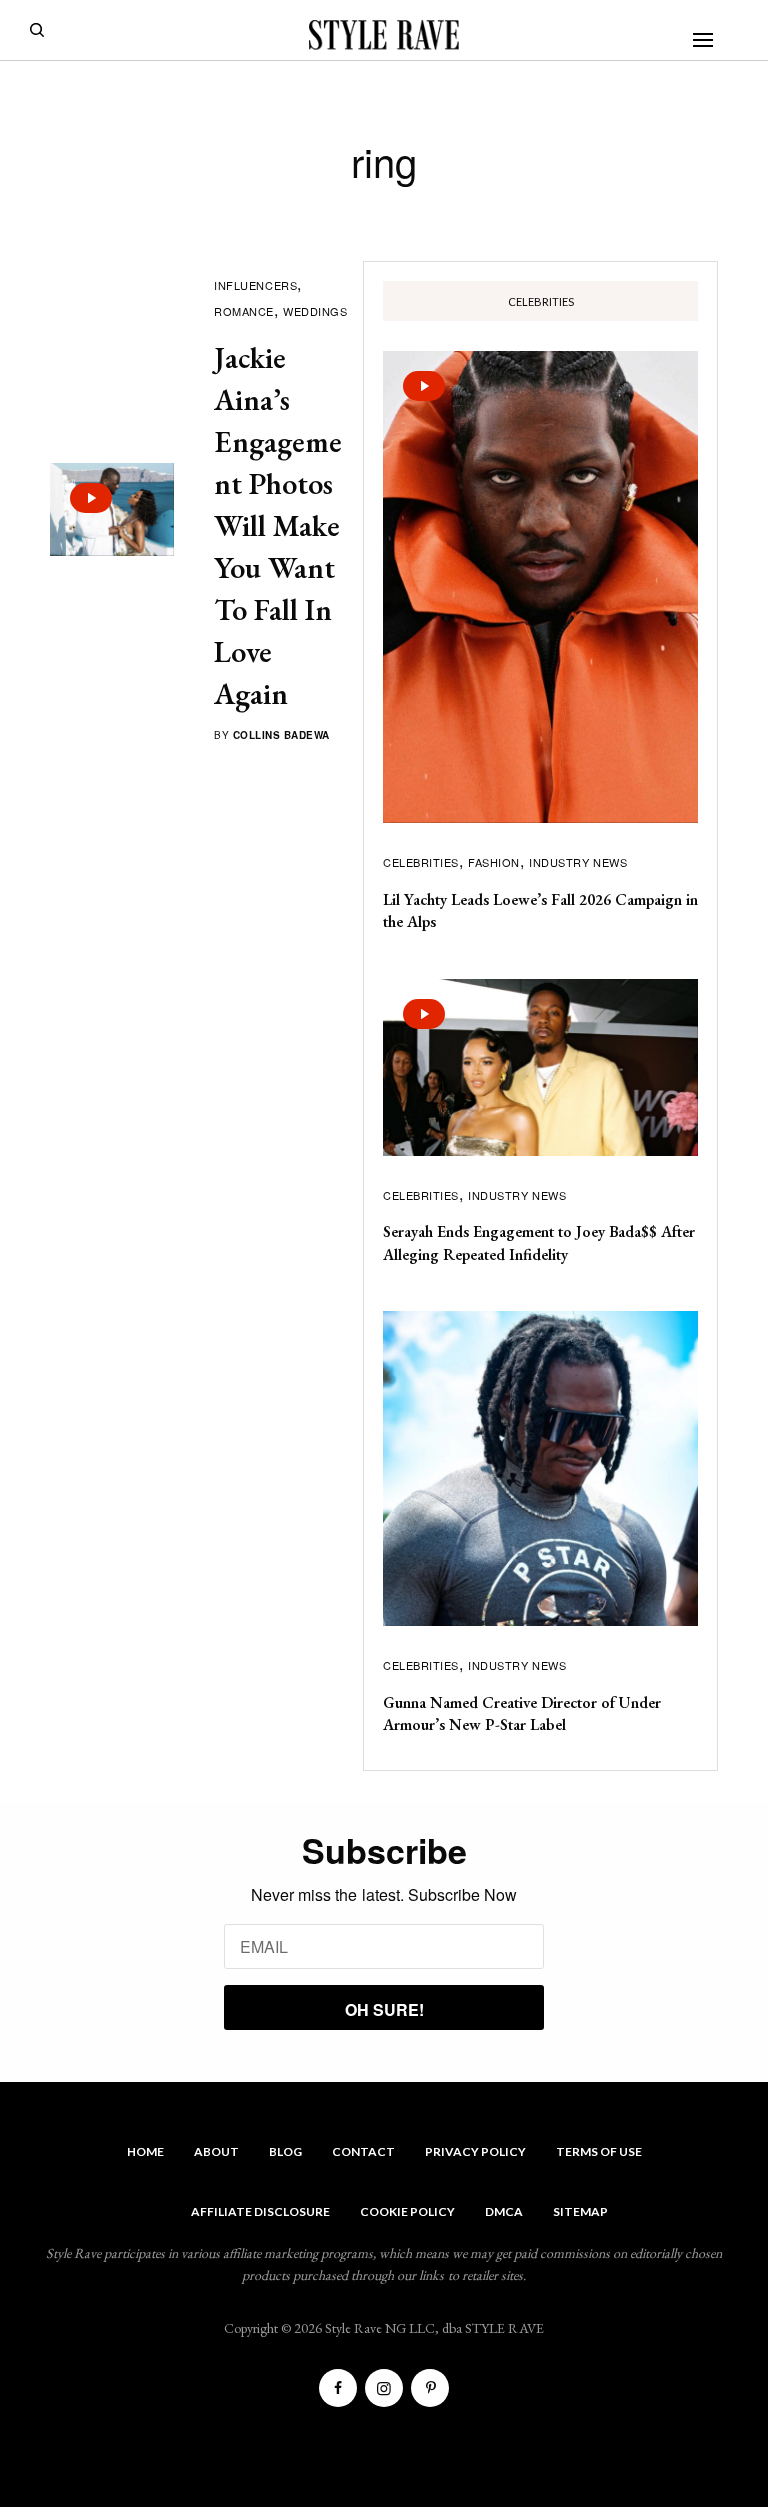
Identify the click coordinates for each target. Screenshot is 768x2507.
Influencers (255, 285)
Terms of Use (599, 2151)
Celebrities (421, 862)
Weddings (315, 311)
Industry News (578, 862)
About (216, 2151)
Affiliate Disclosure (260, 2211)
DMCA (504, 2211)
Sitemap (580, 2211)
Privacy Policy (475, 2151)
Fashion (494, 862)
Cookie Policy (407, 2211)
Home (145, 2151)
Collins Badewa (281, 735)
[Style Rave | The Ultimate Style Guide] (384, 35)
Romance (244, 311)
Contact (363, 2151)
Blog (285, 2151)
